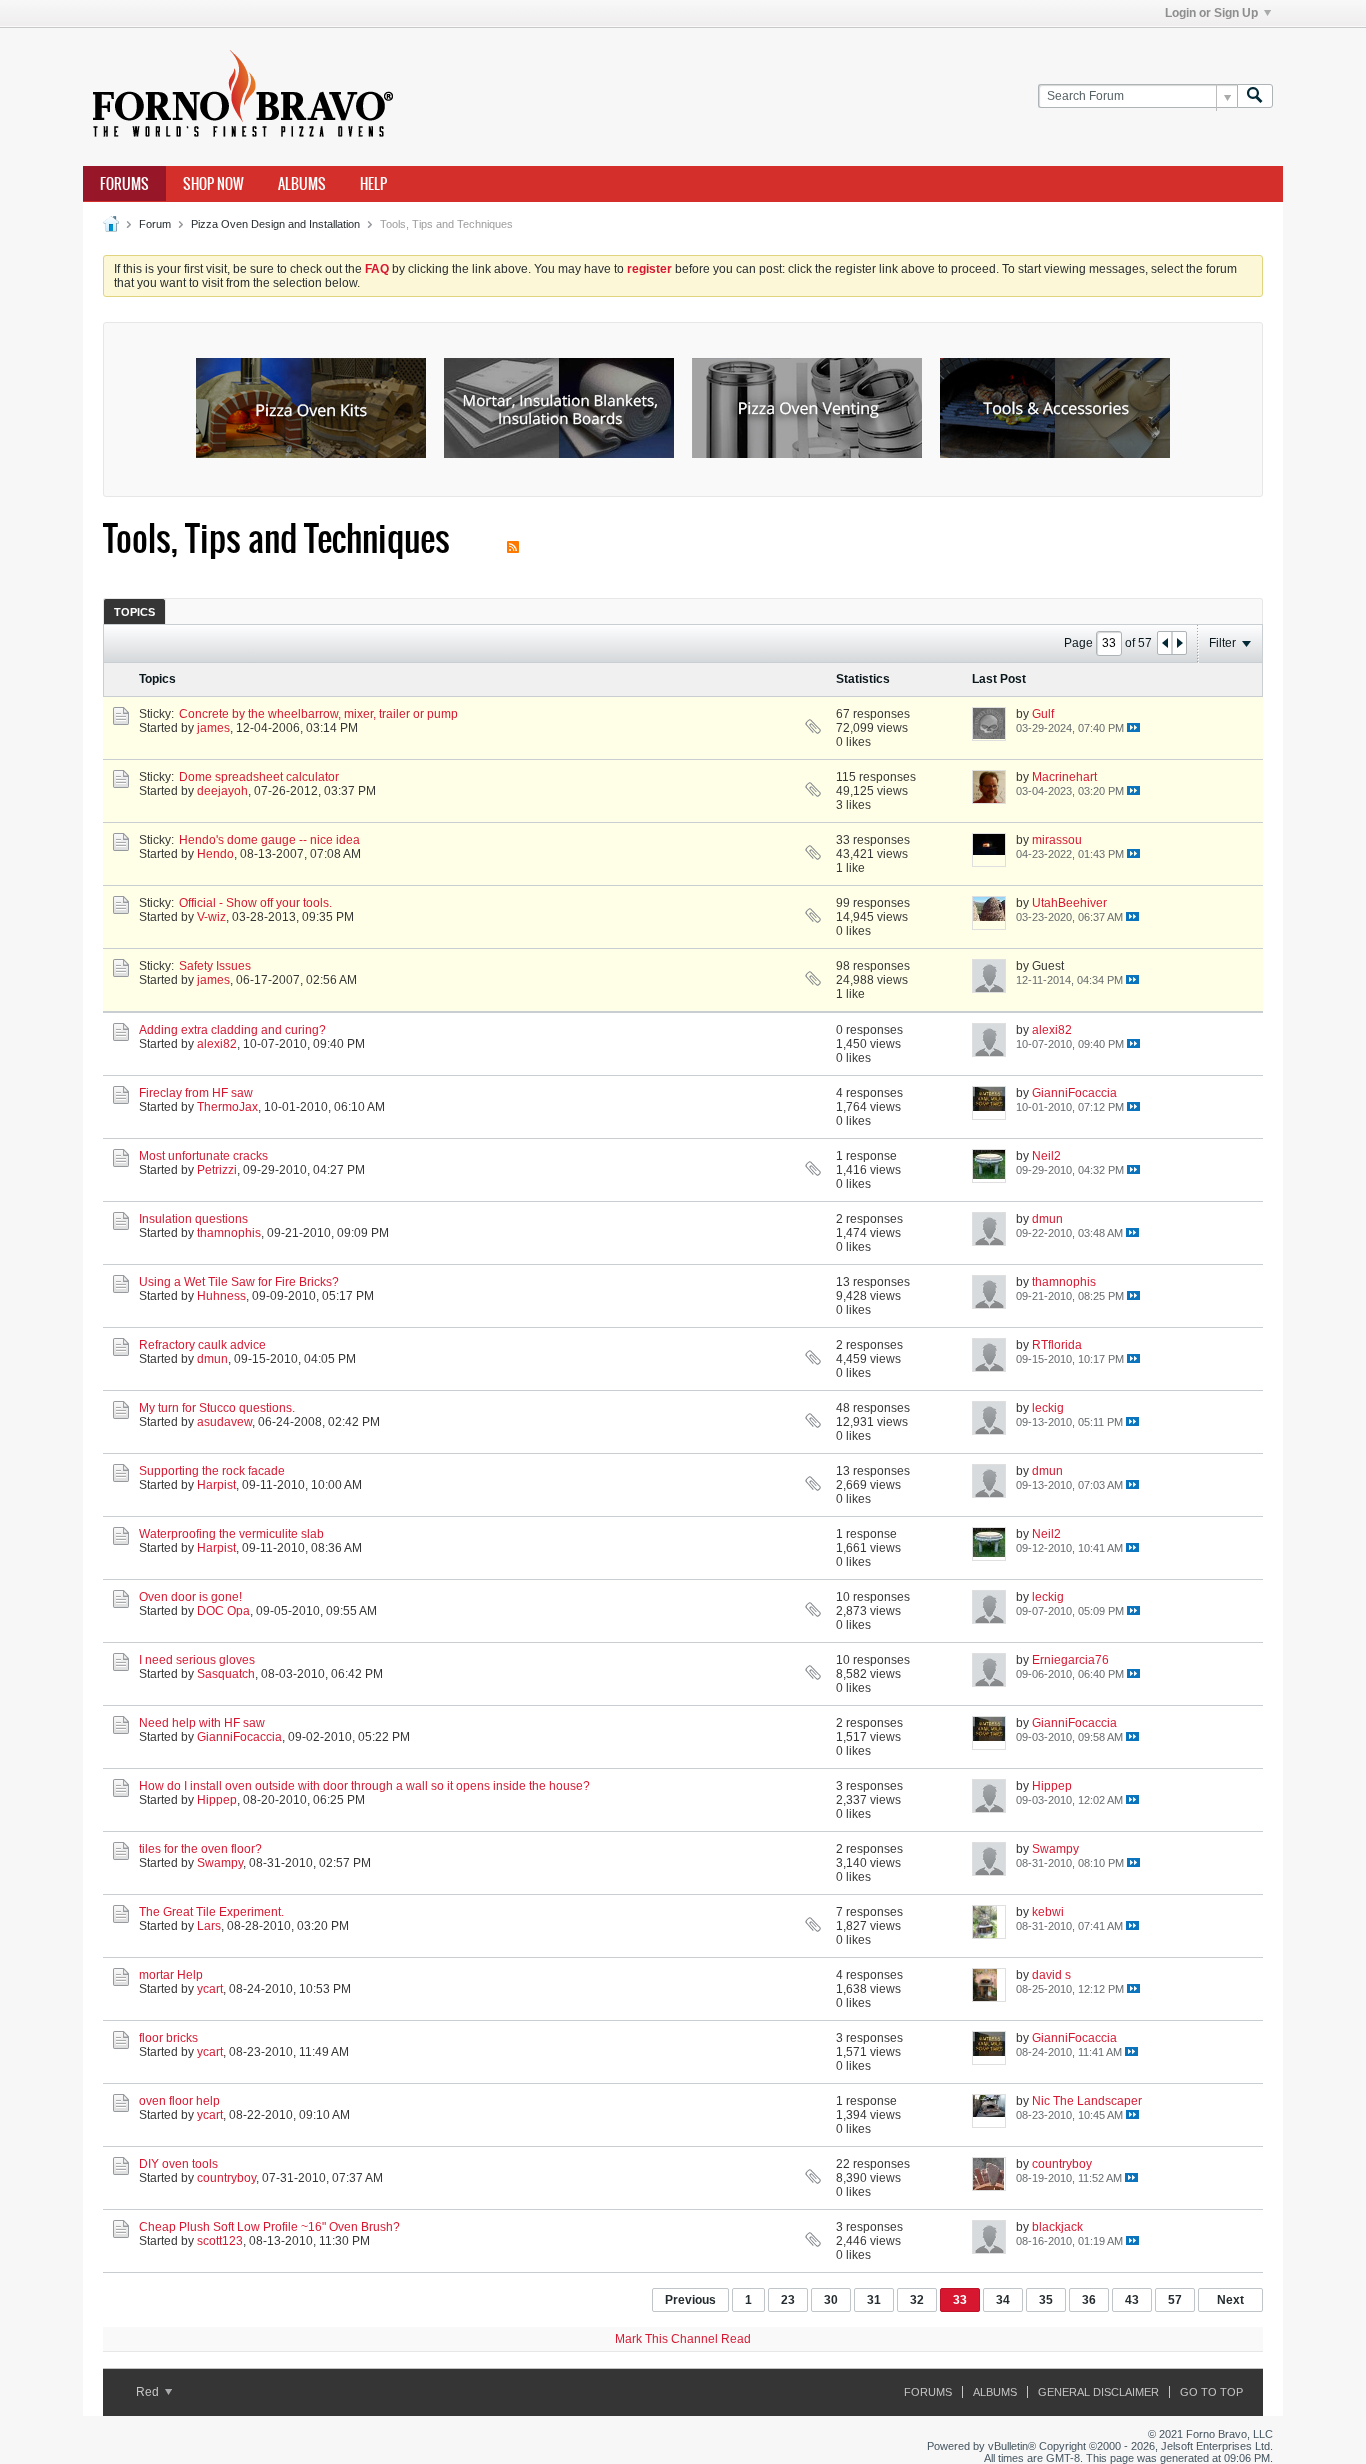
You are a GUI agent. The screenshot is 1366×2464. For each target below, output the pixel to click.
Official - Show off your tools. (255, 903)
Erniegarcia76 (1070, 1660)
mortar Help (171, 1975)
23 (788, 2300)
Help (373, 184)
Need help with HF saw (202, 1723)
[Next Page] (1179, 643)
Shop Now (213, 184)
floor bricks (168, 2038)
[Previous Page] (1165, 643)
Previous (690, 2300)
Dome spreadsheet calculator (259, 777)
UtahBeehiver (1069, 903)
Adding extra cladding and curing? (232, 1030)
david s (1051, 1975)
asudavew (224, 1422)
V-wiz (211, 917)
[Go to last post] (1133, 727)
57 (1175, 2300)
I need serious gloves (197, 1660)
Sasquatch (226, 1674)
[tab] (134, 611)
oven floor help (179, 2101)
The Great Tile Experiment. (211, 1912)
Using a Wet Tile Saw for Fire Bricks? (239, 1282)
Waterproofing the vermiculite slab (231, 1534)
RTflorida (1057, 1345)
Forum (155, 224)
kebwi (1048, 1912)
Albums (302, 184)
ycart (210, 1989)
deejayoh (222, 791)
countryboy (226, 2178)
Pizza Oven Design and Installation (275, 224)
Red (149, 2392)
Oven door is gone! (190, 1597)
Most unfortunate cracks (203, 1156)
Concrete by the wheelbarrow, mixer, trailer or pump (318, 714)
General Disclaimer (1098, 2392)
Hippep (217, 1800)
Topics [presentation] (134, 612)
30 (831, 2300)
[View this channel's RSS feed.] (513, 538)
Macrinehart (1064, 777)
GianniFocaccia (1074, 1093)
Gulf (1043, 714)
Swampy (220, 1863)
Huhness (221, 1296)
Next (1230, 2300)
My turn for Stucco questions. (217, 1408)
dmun (1047, 1219)
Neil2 (1046, 1156)
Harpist (216, 1485)
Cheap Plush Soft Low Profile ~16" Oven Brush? (269, 2227)
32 (917, 2300)
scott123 (220, 2241)
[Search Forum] (1255, 96)
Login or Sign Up (1211, 13)
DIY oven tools (178, 2164)
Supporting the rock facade (212, 1471)
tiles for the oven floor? (200, 1849)
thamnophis (229, 1233)
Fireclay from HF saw (196, 1093)
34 (1003, 2300)
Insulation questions (193, 1219)
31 (874, 2300)
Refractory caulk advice (202, 1345)
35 (1046, 2300)
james (213, 728)
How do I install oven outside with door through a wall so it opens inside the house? (364, 1786)
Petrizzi (217, 1170)
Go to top (1211, 2392)
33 (960, 2300)
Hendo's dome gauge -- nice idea (269, 840)
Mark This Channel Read (683, 2339)
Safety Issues (215, 966)
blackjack (1057, 2227)
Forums (124, 184)
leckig (1048, 1408)
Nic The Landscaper (1087, 2101)
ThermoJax (227, 1107)
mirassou (1057, 840)
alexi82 (217, 1044)
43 (1132, 2300)
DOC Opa (223, 1611)
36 (1089, 2300)
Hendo (215, 854)
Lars (209, 1926)
